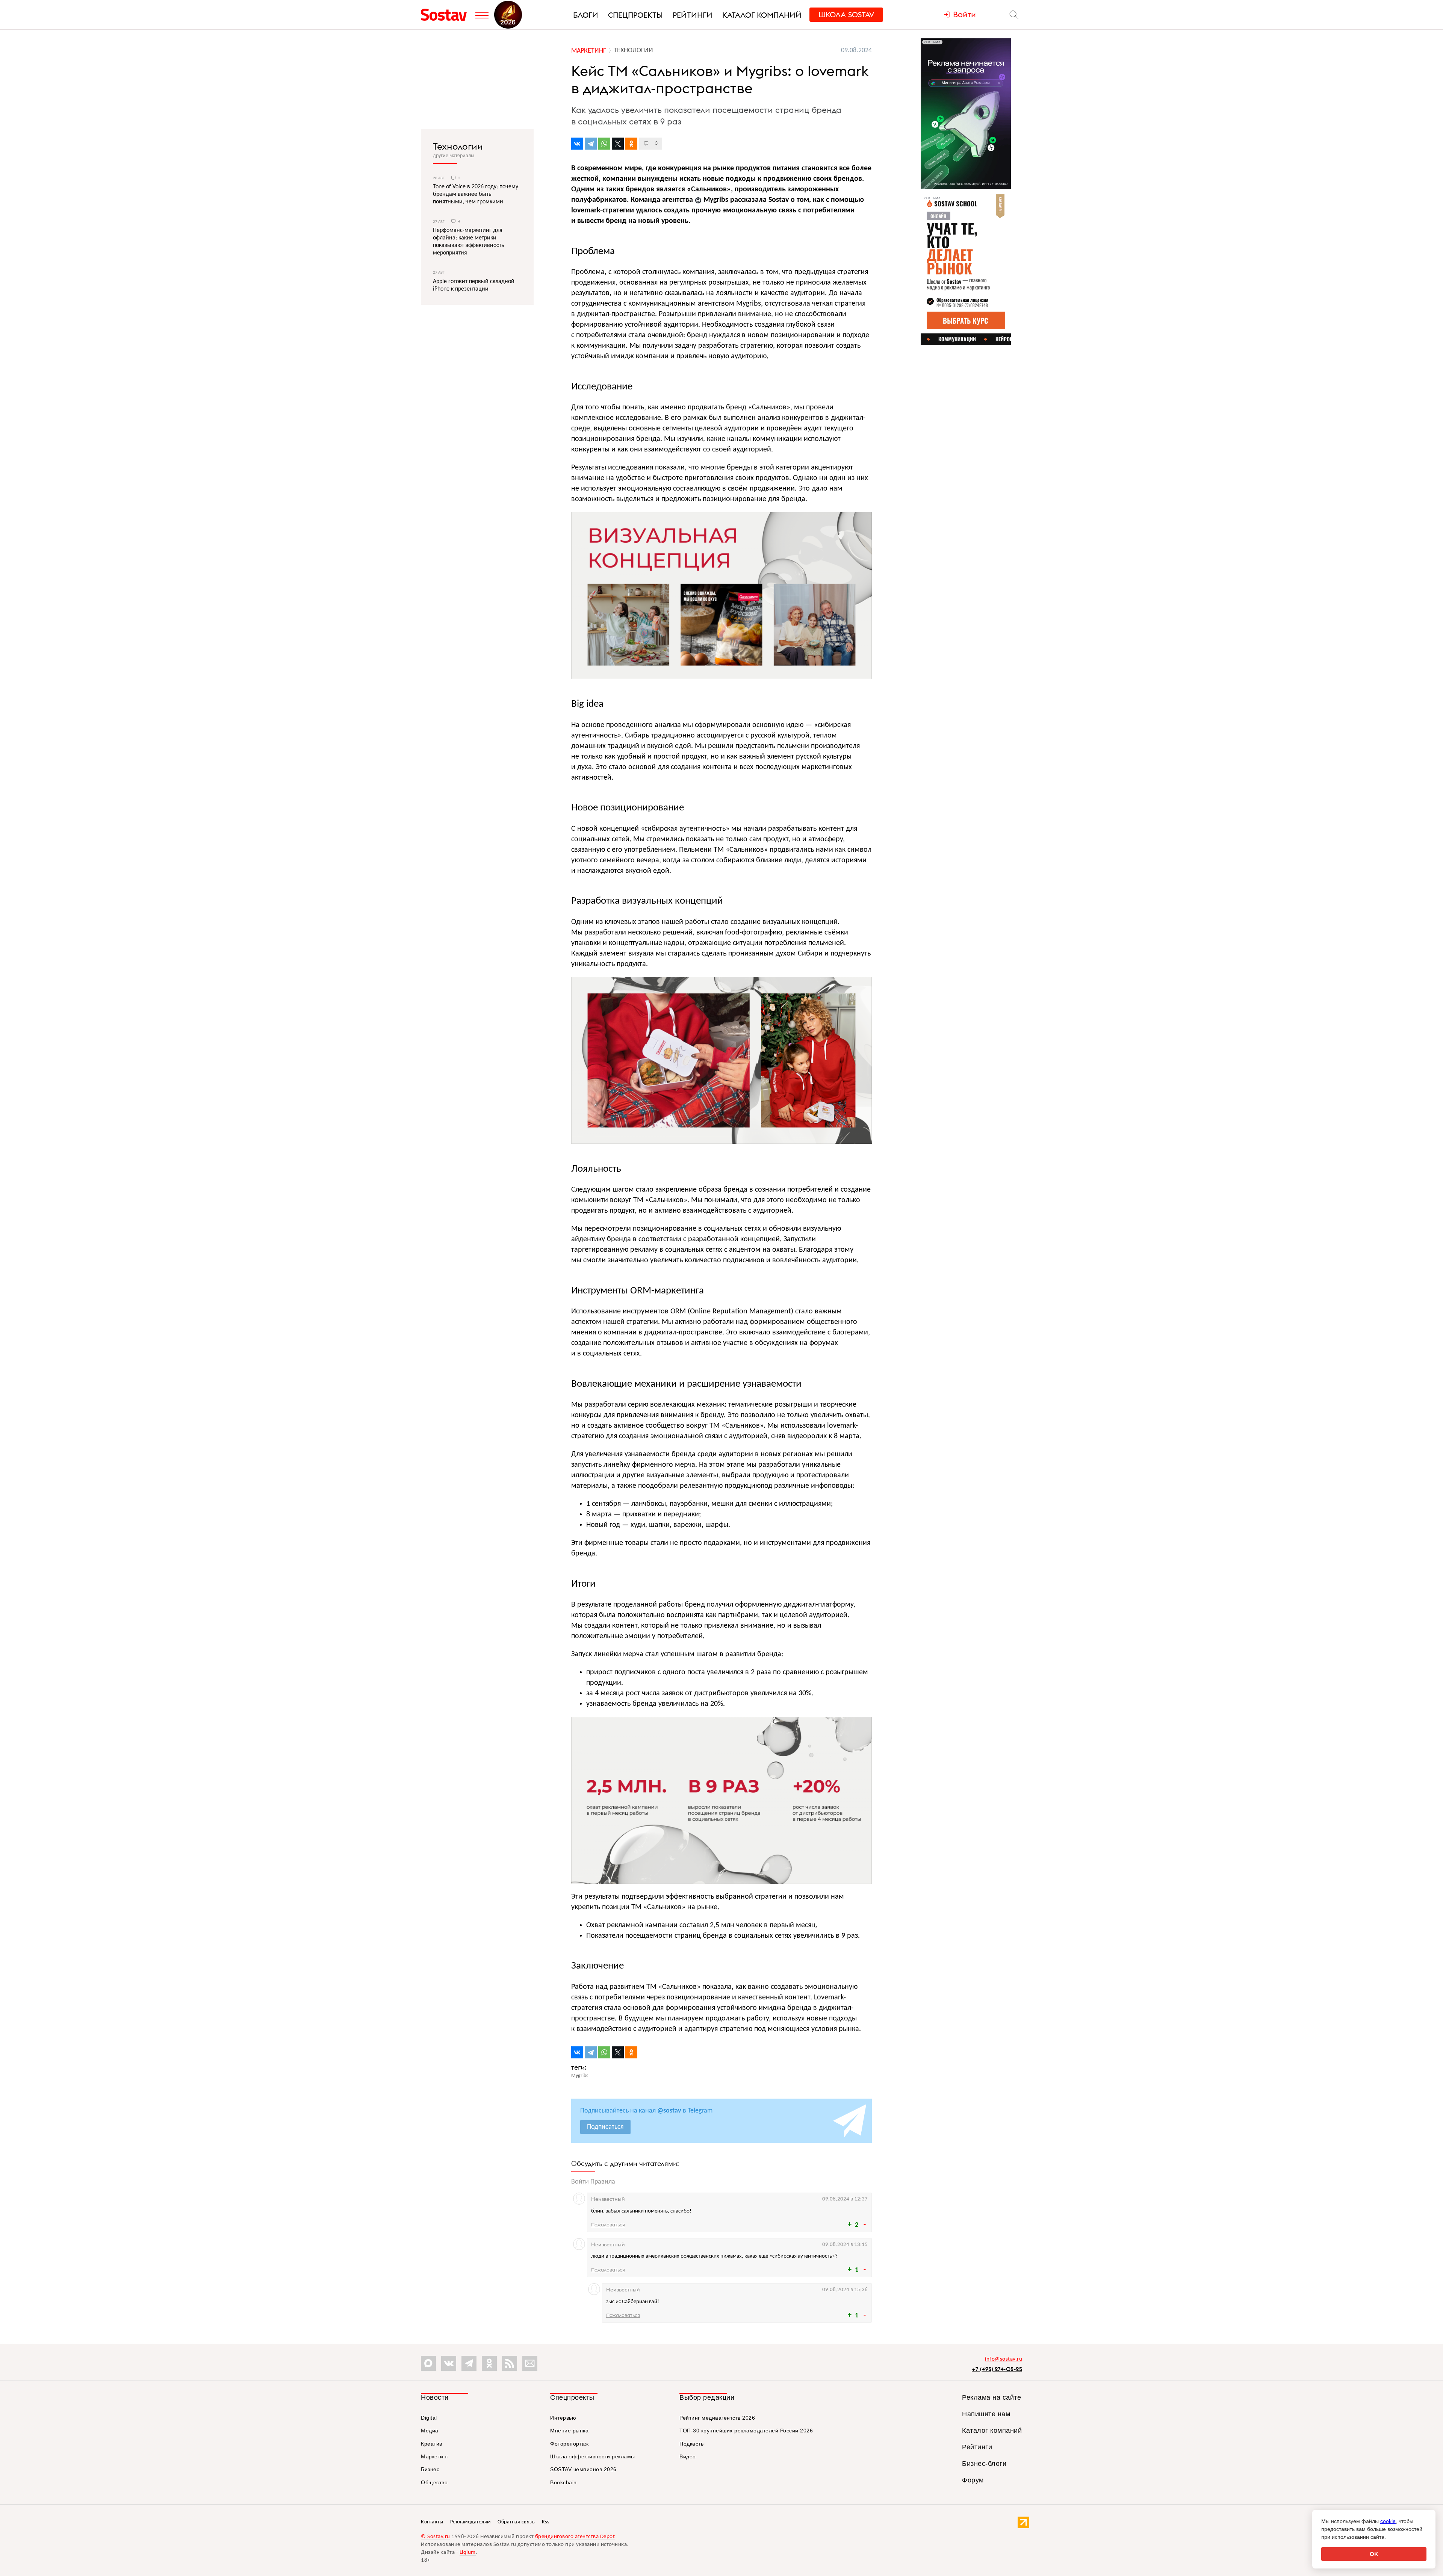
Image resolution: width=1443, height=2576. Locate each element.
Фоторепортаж (569, 2444)
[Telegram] (591, 144)
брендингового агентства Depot (575, 2537)
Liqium (468, 2553)
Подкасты (692, 2444)
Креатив (432, 2444)
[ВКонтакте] (577, 144)
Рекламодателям (470, 2522)
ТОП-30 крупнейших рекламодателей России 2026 (746, 2431)
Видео (688, 2456)
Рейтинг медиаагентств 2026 (717, 2418)
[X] (618, 144)
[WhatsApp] (604, 144)
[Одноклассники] (631, 144)
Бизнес (430, 2469)
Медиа (430, 2431)
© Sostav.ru (436, 2537)
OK (1374, 2554)
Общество (434, 2482)
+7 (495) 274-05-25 (997, 2369)
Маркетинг (435, 2456)
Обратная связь (516, 2522)
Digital (429, 2418)
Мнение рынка (569, 2431)
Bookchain (563, 2482)
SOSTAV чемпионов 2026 (583, 2469)
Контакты (432, 2522)
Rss (546, 2522)
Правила (603, 2182)
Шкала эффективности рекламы (593, 2456)
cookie (1388, 2521)
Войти (580, 2182)
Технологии (458, 146)
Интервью (563, 2418)
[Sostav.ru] (446, 15)
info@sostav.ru (1004, 2359)
